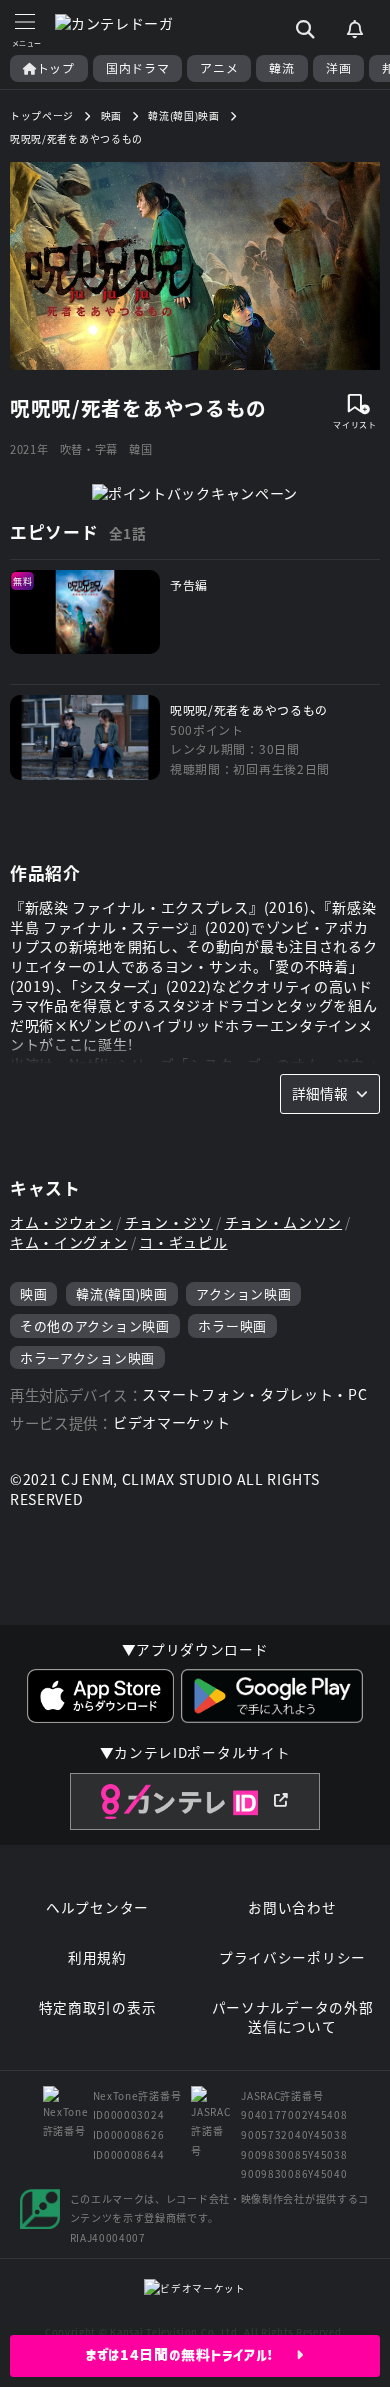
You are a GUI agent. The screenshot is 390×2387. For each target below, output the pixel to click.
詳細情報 (320, 1093)
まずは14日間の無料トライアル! (191, 2355)
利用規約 (97, 1957)
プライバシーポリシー (292, 1957)
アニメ (219, 68)
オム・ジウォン (61, 1222)
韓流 (281, 68)
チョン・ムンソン (284, 1222)
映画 (33, 1293)
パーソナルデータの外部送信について (293, 2017)
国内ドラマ (138, 68)
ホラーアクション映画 (87, 1357)
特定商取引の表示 (98, 2007)
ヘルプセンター (97, 1907)
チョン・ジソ (169, 1222)
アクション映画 (243, 1293)
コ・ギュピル (183, 1242)
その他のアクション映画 (95, 1325)
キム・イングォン (69, 1242)
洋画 (338, 68)
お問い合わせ (292, 1907)
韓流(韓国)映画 (122, 1293)
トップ (56, 68)
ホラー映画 (232, 1325)
